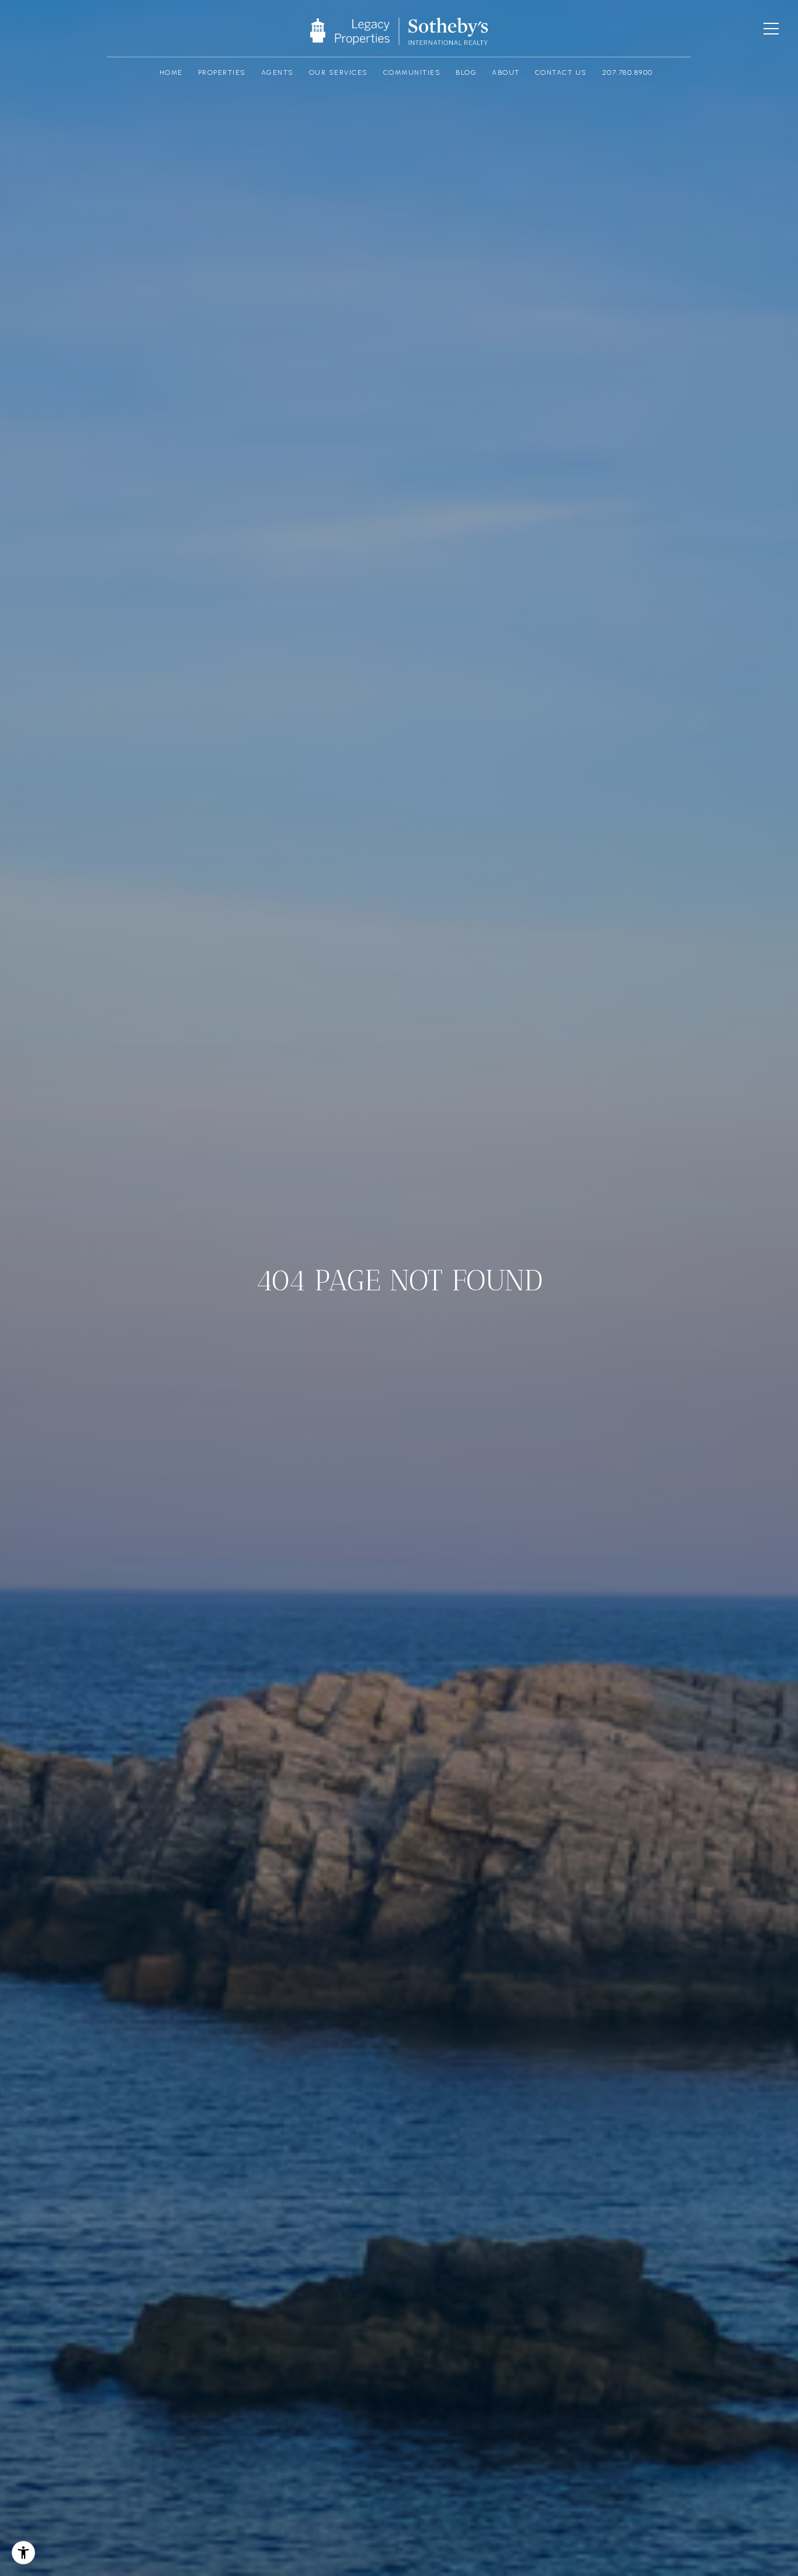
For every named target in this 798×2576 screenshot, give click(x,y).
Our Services (339, 73)
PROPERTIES (222, 73)
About (506, 73)
